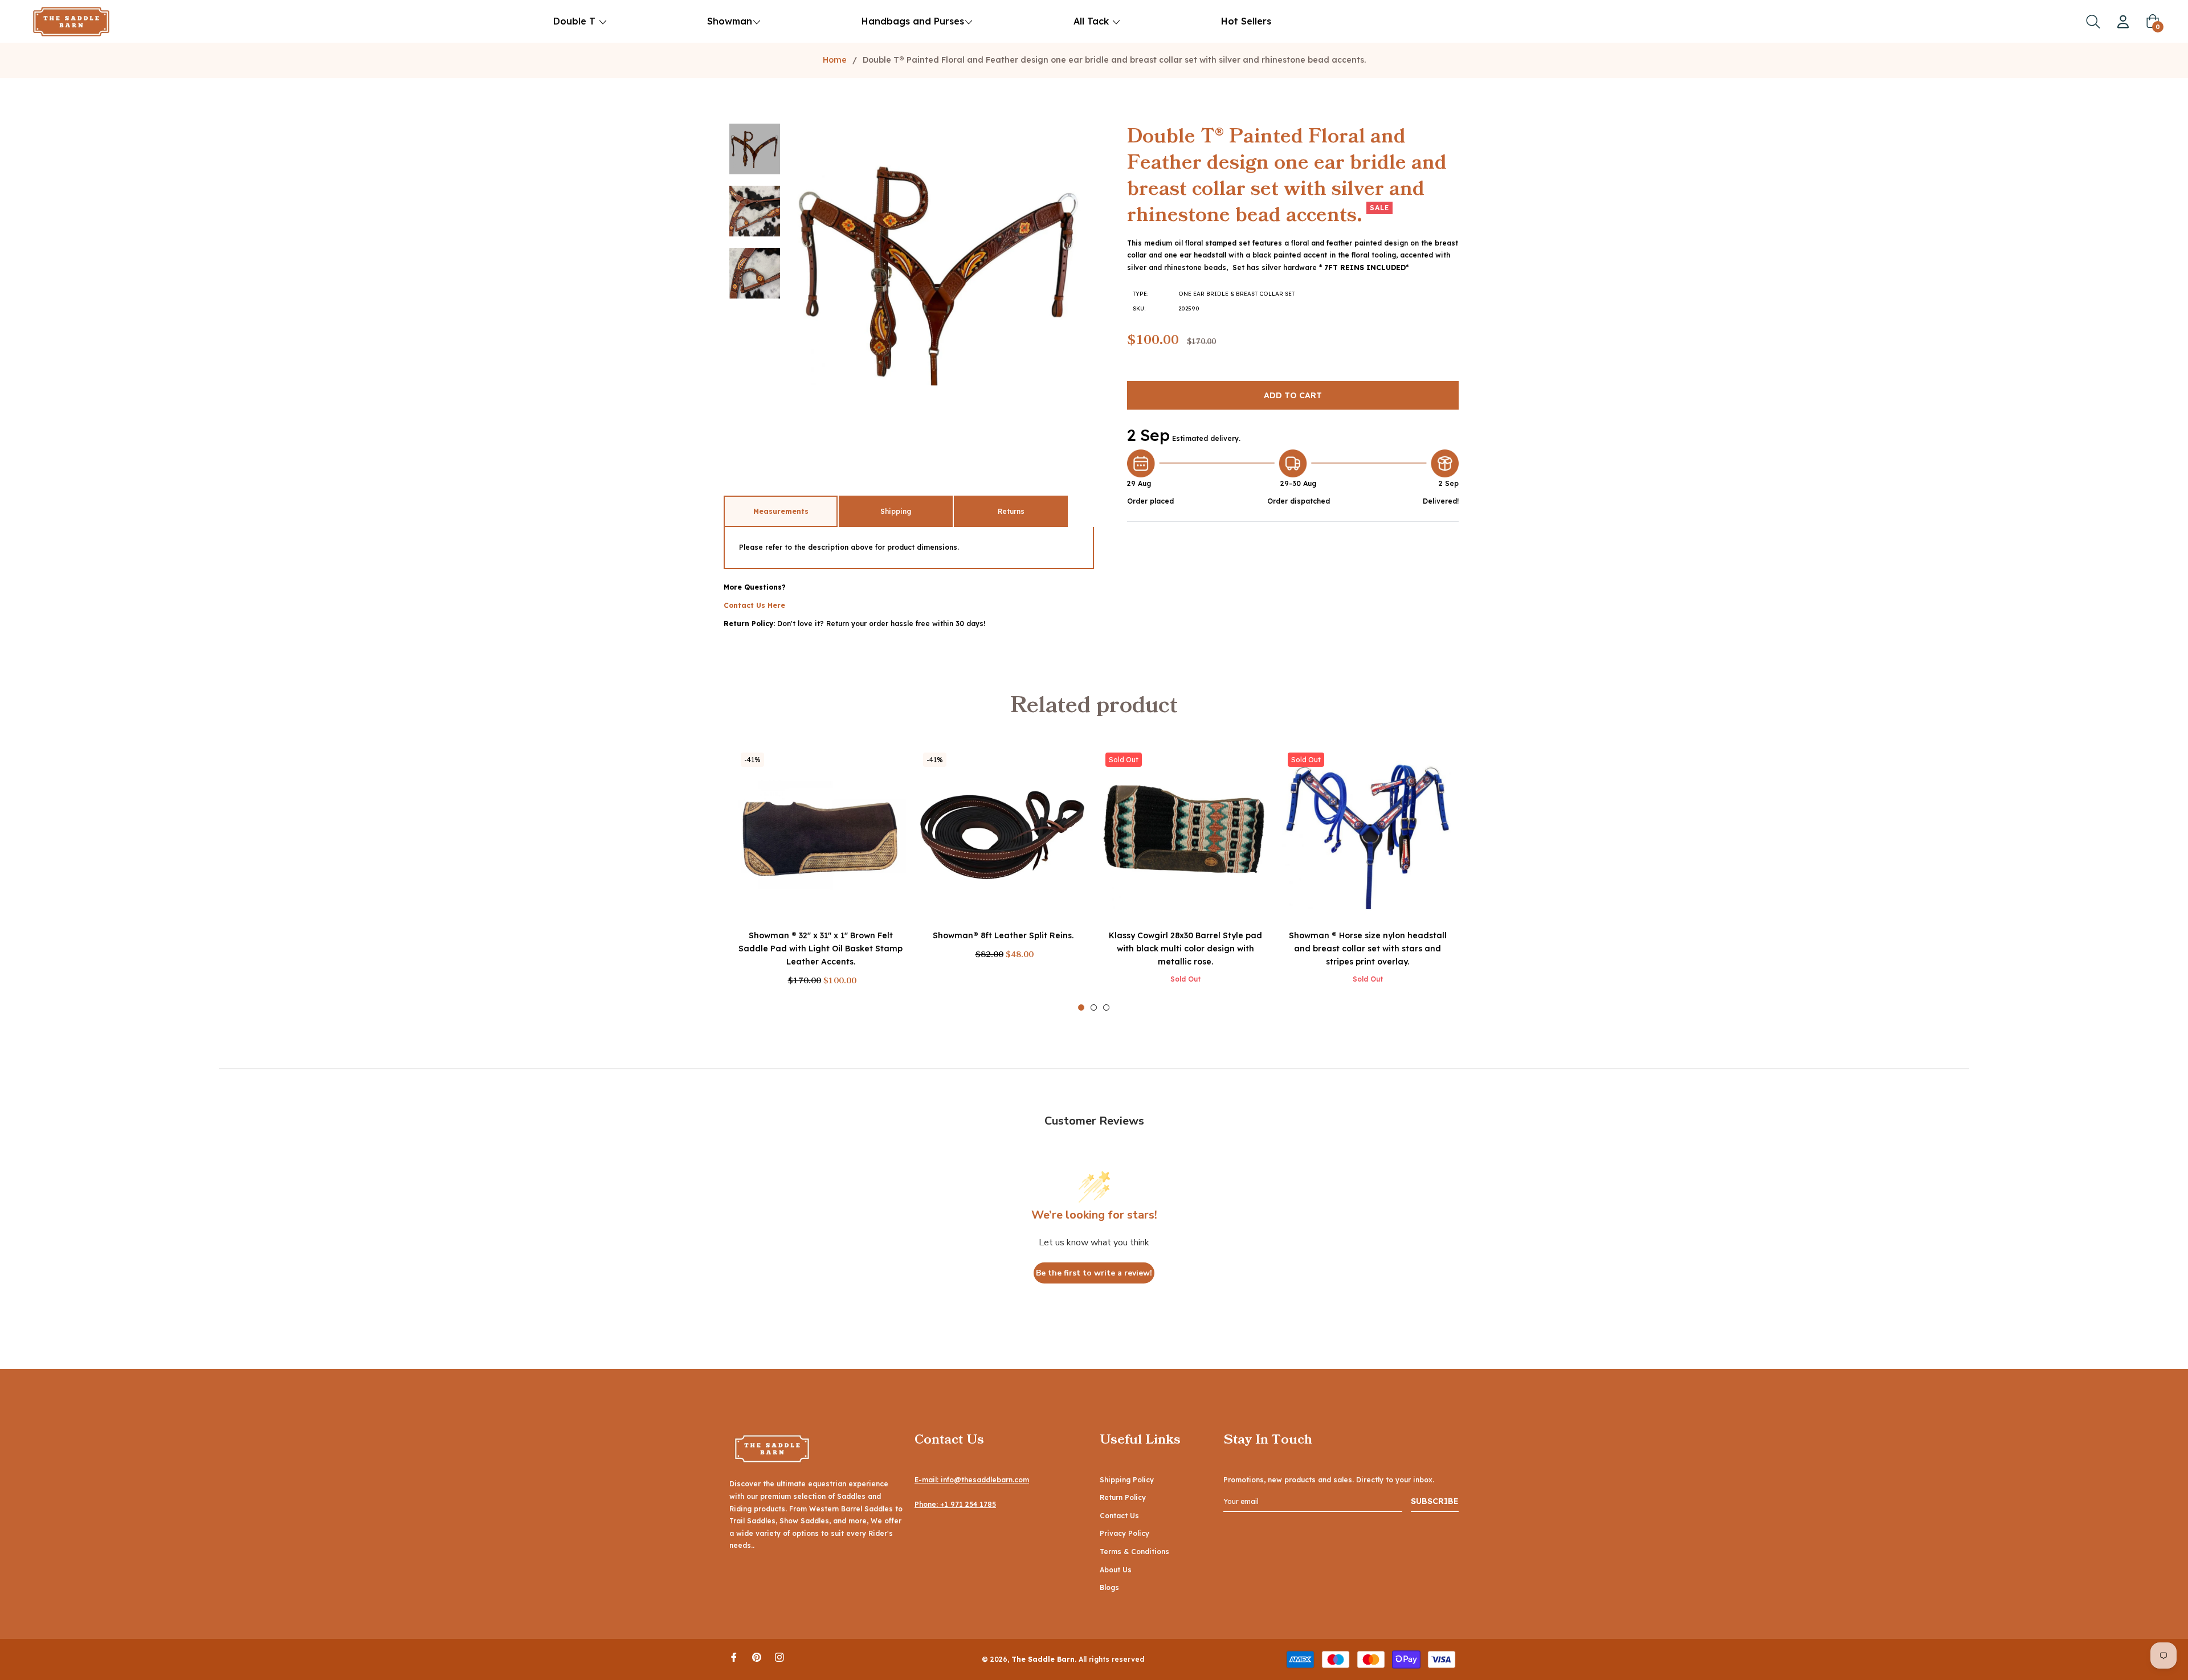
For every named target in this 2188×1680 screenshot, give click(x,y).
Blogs (1109, 1587)
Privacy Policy (1124, 1533)
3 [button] (1106, 1007)
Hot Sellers (1246, 21)
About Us (1116, 1570)
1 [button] (1081, 1007)
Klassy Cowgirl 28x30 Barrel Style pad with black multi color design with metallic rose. (1185, 949)
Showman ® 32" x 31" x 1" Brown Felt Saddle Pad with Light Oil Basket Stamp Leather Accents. (820, 949)
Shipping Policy (1127, 1480)
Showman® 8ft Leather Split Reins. (1003, 935)
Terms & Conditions (1134, 1552)
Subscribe (1435, 1501)
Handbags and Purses (913, 21)
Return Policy (1123, 1497)
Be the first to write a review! (1094, 1273)
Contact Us (1119, 1516)
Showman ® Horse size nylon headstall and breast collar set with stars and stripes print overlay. (1368, 949)
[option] (820, 879)
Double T (574, 21)
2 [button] (1094, 1007)
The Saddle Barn (1043, 1659)
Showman (730, 21)
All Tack (1093, 21)
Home (835, 60)
